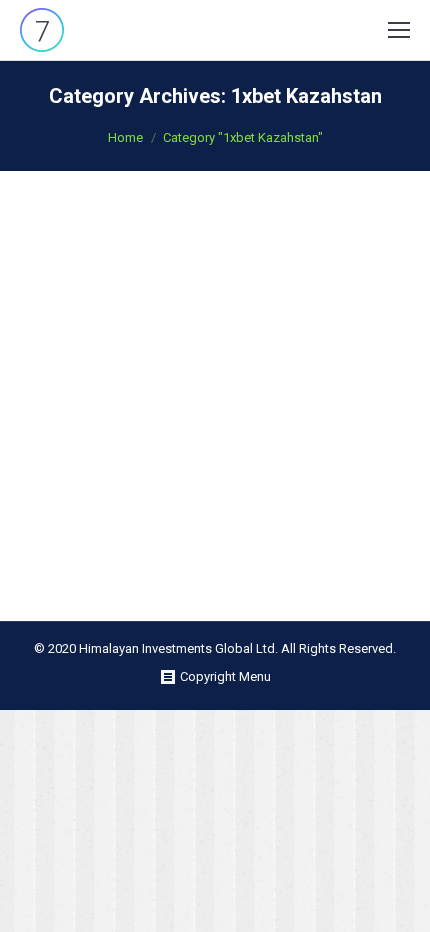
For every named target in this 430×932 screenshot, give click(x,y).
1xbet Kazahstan (93, 242)
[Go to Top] (398, 900)
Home (125, 137)
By (163, 242)
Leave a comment (330, 242)
